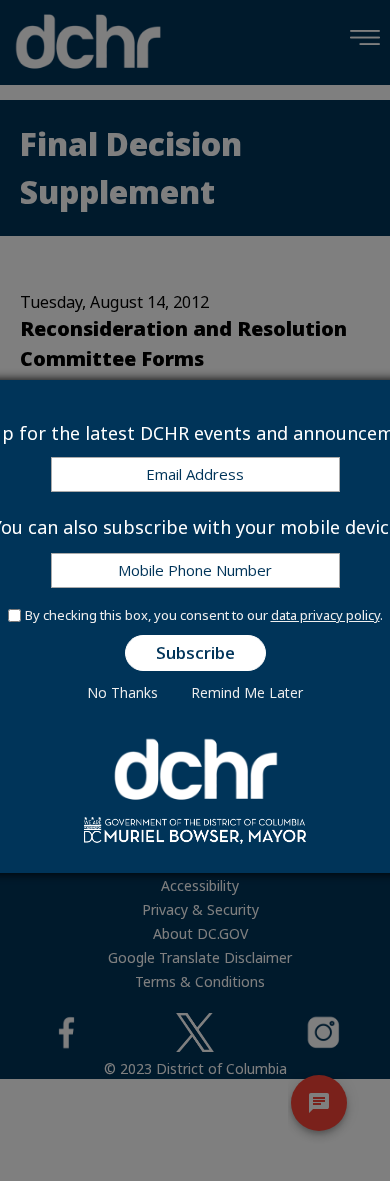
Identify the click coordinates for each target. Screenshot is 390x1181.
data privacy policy (325, 615)
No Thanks (122, 692)
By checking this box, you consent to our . (204, 615)
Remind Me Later (247, 692)
